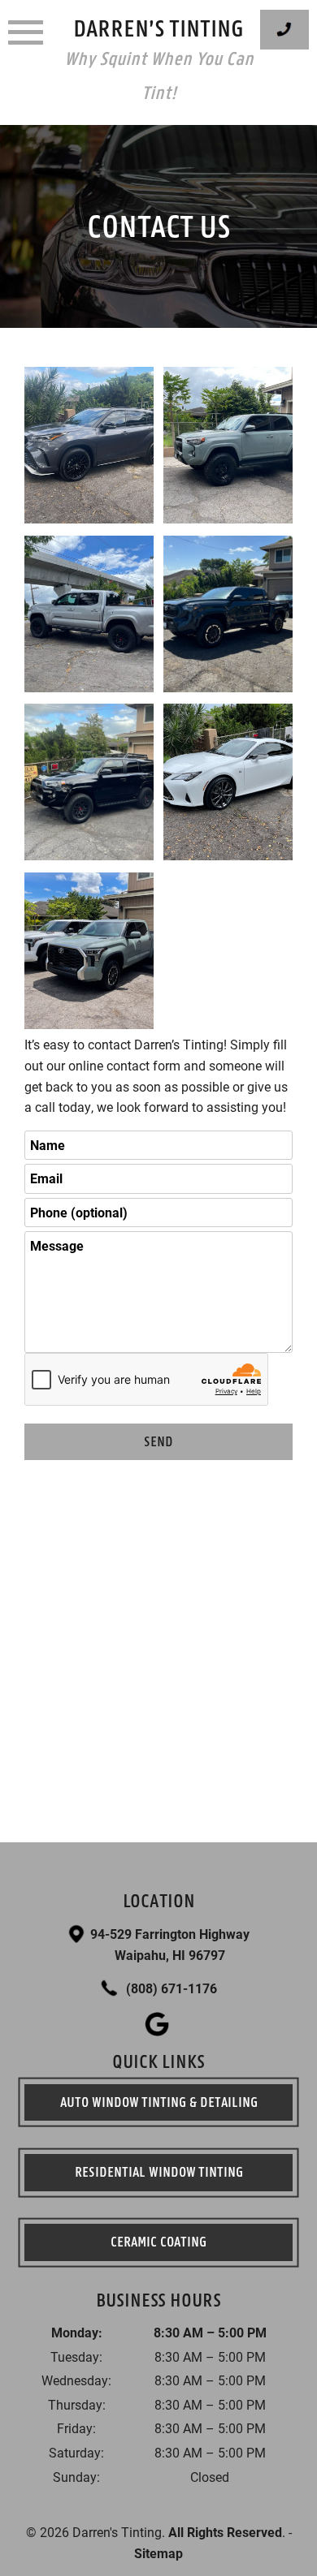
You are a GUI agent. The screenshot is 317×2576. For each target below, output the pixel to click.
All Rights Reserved (225, 2532)
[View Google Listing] (159, 2031)
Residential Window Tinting (159, 2172)
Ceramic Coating (158, 2242)
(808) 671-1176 (170, 1988)
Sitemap (158, 2553)
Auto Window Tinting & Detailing (159, 2102)
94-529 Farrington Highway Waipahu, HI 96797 (170, 1944)
